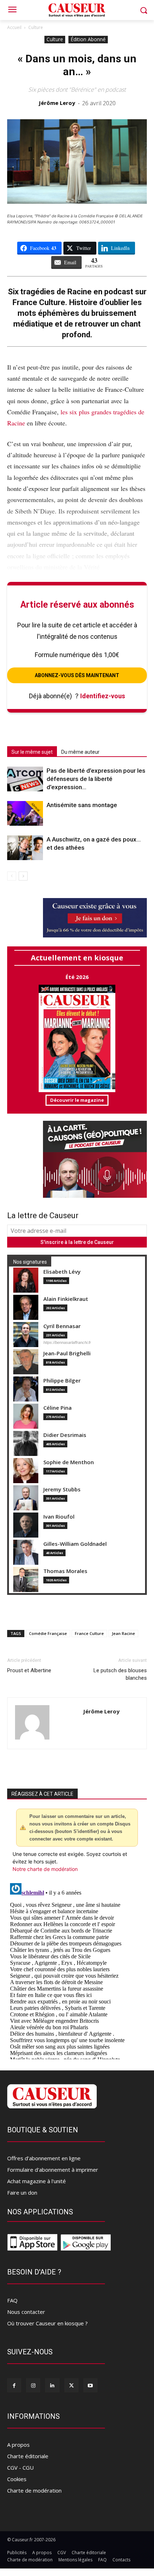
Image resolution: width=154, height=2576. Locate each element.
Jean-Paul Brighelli (67, 1353)
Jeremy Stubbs (62, 1489)
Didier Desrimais (65, 1435)
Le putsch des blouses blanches (120, 1674)
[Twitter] (71, 2385)
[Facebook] (14, 2385)
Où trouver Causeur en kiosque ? (47, 2323)
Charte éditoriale (28, 2456)
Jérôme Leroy (57, 103)
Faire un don (22, 2193)
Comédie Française (48, 1633)
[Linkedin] (52, 2385)
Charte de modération (34, 2490)
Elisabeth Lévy (62, 1272)
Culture (36, 27)
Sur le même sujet (32, 752)
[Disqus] (77, 1970)
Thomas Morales (65, 1571)
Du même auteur (80, 752)
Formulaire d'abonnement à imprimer (53, 2170)
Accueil (14, 27)
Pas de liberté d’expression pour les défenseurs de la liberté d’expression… (96, 779)
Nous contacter (26, 2312)
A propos (18, 2445)
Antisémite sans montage (82, 805)
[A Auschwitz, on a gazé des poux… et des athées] (25, 848)
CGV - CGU (20, 2468)
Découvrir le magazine (77, 1100)
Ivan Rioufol (59, 1517)
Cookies (17, 2479)
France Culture (89, 1633)
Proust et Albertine (29, 1670)
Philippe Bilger (62, 1381)
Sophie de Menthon (69, 1462)
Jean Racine (123, 1633)
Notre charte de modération (45, 1869)
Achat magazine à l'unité (37, 2181)
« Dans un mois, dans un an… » (77, 65)
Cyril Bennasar (62, 1326)
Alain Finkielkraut (66, 1299)
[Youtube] (90, 2385)
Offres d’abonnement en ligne (44, 2158)
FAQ (12, 2300)
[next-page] (23, 876)
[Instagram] (33, 2385)
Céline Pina (57, 1408)
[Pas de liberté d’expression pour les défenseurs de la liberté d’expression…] (25, 779)
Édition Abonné (88, 39)
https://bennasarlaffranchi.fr (67, 1342)
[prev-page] (12, 876)
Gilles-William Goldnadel (75, 1544)
